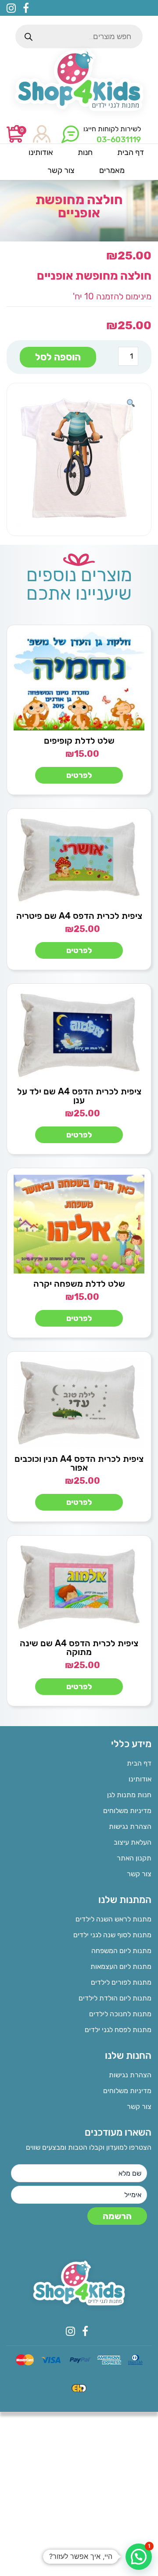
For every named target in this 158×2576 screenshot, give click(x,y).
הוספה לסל (58, 357)
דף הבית (139, 1763)
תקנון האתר (134, 1858)
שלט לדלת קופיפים (79, 741)
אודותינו (140, 1779)
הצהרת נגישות (130, 1826)
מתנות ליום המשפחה (121, 1951)
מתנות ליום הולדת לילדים (115, 1998)
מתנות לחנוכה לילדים (120, 2014)
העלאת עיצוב (133, 1842)
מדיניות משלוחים (127, 1811)
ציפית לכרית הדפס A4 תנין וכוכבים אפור (79, 1463)
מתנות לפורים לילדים (121, 1982)
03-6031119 (119, 140)
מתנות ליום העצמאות (121, 1966)
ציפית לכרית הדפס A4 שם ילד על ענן (79, 1096)
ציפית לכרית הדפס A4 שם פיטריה (79, 916)
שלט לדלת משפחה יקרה (79, 1284)
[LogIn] (42, 135)
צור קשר (139, 1874)
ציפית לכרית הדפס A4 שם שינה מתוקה (79, 1648)
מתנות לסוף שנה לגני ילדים (112, 1935)
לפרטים (79, 775)
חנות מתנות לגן (129, 1795)
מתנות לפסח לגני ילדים (118, 2030)
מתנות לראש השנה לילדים (113, 1919)
